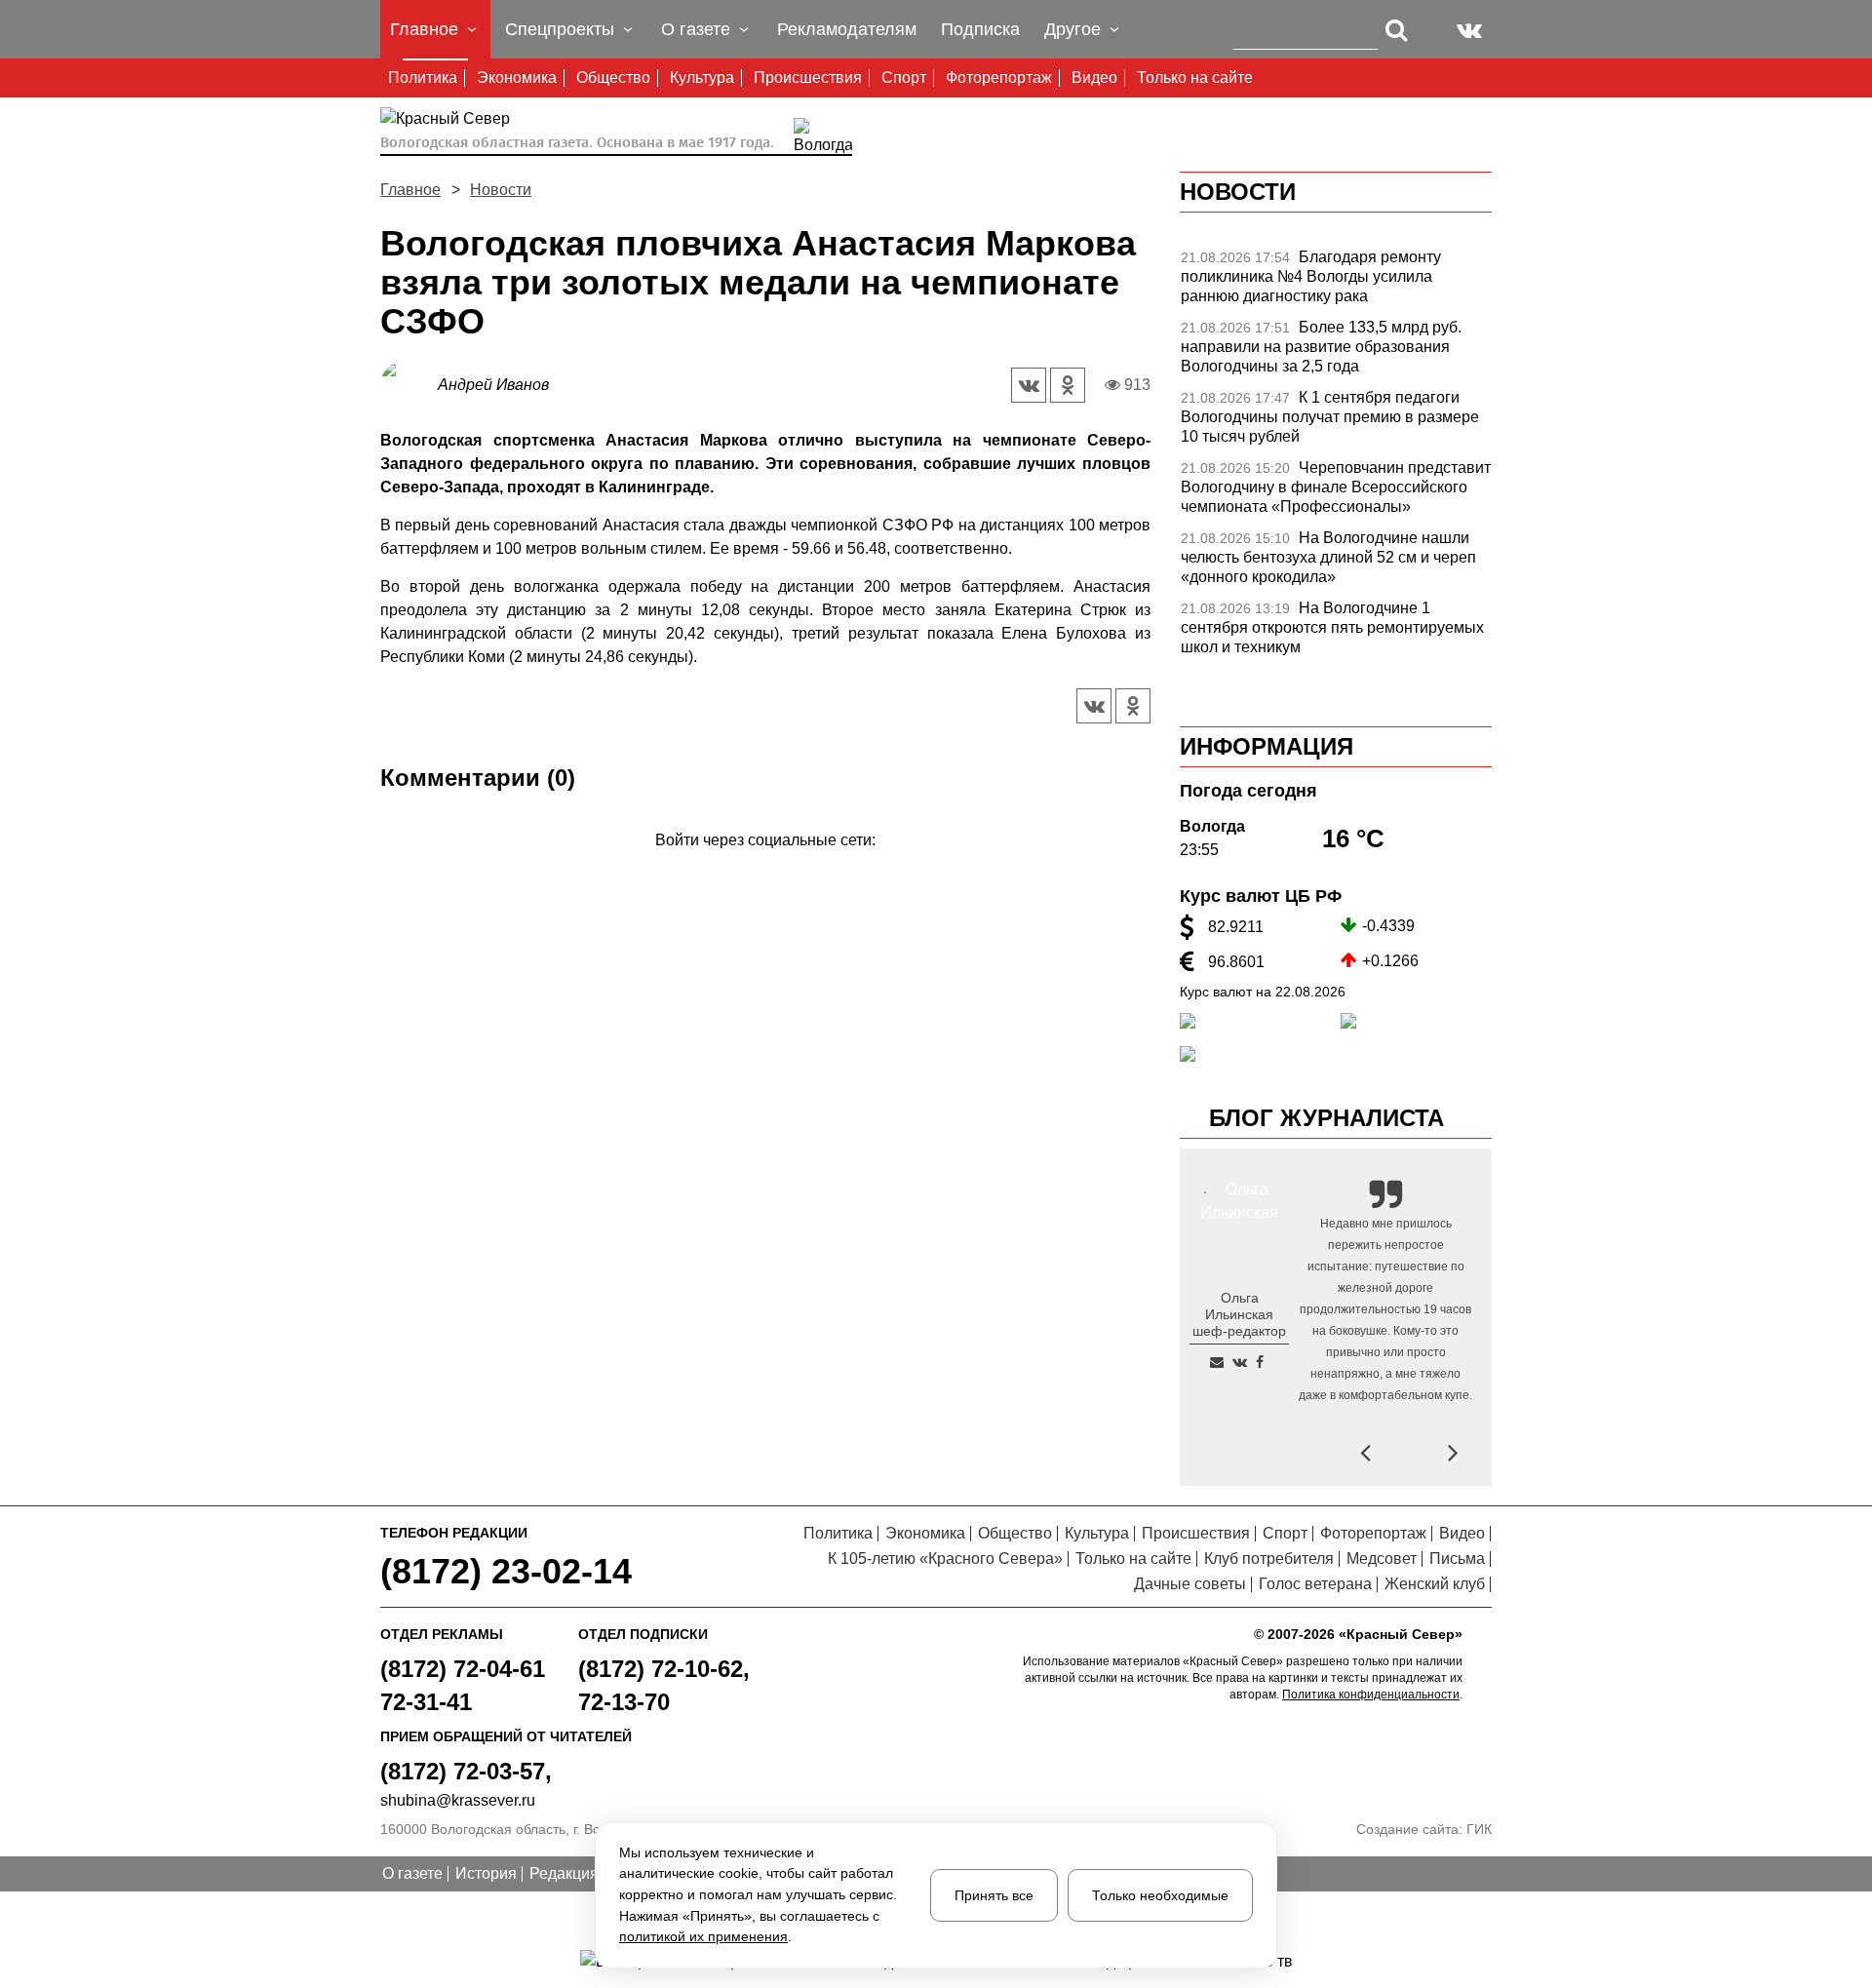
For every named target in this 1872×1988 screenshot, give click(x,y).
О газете (412, 1873)
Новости (501, 190)
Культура (702, 78)
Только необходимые (1160, 1895)
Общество (613, 78)
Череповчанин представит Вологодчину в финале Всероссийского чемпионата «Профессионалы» (1336, 487)
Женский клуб (1435, 1584)
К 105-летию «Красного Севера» (945, 1559)
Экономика (517, 78)
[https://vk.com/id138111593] (1240, 1362)
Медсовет (1382, 1559)
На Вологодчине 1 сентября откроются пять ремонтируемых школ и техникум (1332, 627)
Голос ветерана (1315, 1584)
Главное (410, 190)
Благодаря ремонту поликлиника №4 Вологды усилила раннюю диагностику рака (1311, 276)
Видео (1094, 78)
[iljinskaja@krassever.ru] (1217, 1362)
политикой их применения (703, 1936)
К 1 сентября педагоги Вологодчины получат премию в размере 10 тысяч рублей (1330, 417)
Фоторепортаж (999, 78)
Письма (1457, 1559)
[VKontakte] (762, 868)
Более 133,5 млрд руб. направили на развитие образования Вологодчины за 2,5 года (1321, 347)
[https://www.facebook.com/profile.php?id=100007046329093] (1260, 1362)
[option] (1336, 282)
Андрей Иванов (493, 385)
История (486, 1873)
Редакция (564, 1873)
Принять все (994, 1895)
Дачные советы (1190, 1584)
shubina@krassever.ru (458, 1800)
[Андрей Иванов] (409, 384)
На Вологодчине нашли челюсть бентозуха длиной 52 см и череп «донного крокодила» (1328, 557)
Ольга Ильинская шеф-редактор (1239, 1314)
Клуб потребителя (1269, 1559)
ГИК (1479, 1829)
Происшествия (808, 78)
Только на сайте (1195, 78)
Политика (423, 78)
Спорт (904, 78)
